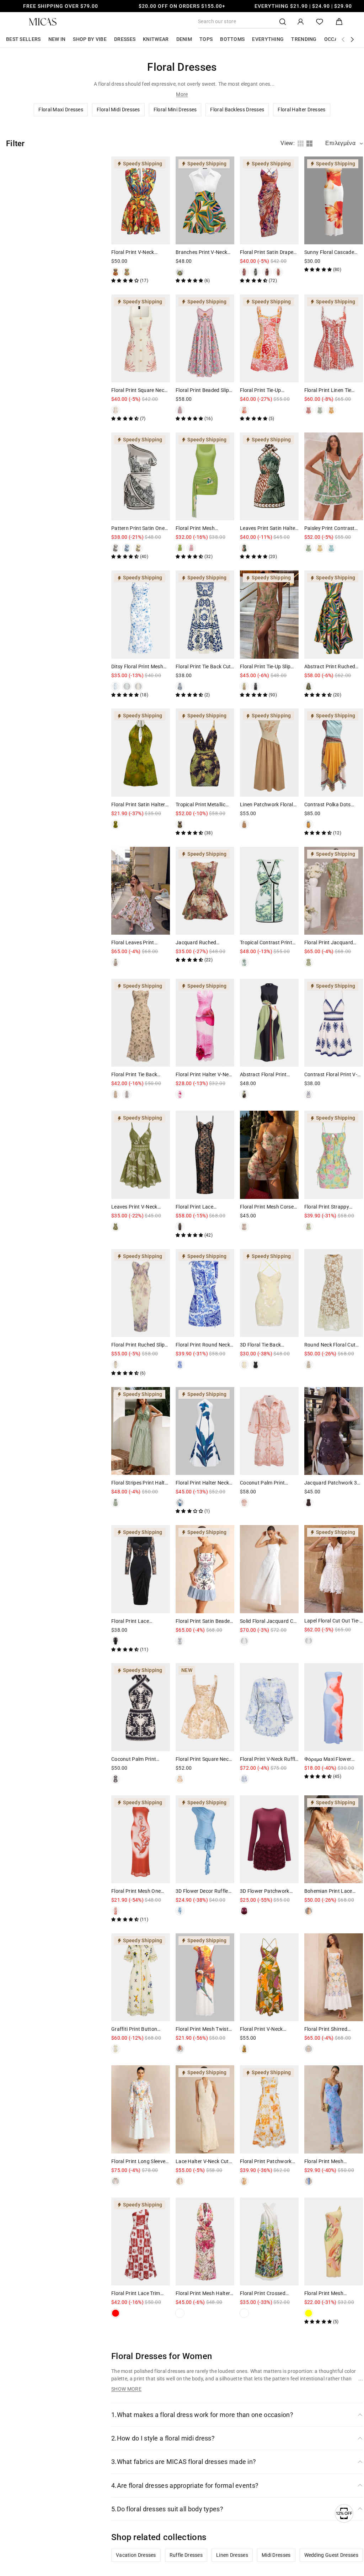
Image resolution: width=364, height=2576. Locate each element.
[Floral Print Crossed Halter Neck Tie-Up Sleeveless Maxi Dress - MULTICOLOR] (244, 2313)
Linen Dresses (232, 2555)
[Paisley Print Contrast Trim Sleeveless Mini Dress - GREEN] (309, 548)
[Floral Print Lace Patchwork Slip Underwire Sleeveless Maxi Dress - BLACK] (180, 1227)
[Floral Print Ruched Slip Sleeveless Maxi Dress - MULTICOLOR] (116, 1365)
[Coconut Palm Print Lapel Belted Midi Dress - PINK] (244, 1503)
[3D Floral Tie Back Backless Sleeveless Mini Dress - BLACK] (256, 1365)
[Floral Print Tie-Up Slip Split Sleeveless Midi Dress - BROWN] (256, 686)
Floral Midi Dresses (118, 110)
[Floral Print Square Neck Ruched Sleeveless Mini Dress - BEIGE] (180, 1779)
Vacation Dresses (136, 2555)
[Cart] (339, 22)
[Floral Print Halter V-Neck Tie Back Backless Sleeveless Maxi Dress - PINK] (180, 1094)
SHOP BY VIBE (90, 39)
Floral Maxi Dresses (61, 110)
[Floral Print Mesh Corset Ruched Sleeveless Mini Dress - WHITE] (244, 1227)
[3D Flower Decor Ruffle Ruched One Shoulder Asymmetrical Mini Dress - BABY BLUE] (180, 1911)
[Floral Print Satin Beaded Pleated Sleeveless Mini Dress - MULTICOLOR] (180, 1641)
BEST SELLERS (23, 39)
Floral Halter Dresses (301, 110)
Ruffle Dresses (186, 2555)
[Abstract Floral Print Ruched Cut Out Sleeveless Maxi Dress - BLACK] (244, 1094)
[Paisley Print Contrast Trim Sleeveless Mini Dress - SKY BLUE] (331, 548)
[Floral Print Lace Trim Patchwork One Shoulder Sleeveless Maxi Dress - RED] (116, 2313)
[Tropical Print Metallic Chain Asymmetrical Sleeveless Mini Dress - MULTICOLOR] (180, 824)
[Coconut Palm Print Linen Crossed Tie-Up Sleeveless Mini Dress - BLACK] (116, 1779)
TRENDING (304, 39)
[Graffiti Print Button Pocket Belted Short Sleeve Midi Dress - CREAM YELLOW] (116, 2049)
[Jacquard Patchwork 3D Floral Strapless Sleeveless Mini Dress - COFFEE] (309, 1503)
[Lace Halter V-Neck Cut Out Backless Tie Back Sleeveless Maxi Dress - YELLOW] (180, 2181)
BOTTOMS (232, 39)
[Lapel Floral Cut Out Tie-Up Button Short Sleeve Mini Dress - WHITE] (309, 1641)
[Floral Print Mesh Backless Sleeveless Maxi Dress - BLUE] (309, 2181)
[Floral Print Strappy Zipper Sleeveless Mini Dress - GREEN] (309, 1227)
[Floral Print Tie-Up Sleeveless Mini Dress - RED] (244, 410)
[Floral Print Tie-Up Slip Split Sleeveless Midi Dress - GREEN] (244, 686)
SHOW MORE (126, 2389)
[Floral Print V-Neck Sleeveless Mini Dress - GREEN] (127, 272)
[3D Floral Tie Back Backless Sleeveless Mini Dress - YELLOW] (244, 1365)
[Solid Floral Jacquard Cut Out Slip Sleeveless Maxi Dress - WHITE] (244, 1641)
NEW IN (57, 39)
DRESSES (125, 39)
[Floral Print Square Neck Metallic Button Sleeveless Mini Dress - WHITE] (116, 410)
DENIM (184, 39)
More (182, 94)
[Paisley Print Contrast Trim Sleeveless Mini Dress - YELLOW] (320, 548)
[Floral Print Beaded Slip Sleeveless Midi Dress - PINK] (180, 410)
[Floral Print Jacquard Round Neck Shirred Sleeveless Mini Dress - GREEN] (309, 962)
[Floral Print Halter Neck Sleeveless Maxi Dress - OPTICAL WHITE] (180, 1503)
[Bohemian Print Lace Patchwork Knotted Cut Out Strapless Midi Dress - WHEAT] (309, 1911)
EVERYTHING (268, 39)
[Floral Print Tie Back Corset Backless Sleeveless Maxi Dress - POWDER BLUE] (127, 1094)
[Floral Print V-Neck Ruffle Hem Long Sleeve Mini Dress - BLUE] (244, 1779)
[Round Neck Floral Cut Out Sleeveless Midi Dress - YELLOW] (309, 1365)
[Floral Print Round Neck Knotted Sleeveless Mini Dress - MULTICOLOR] (180, 1365)
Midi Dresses (276, 2555)
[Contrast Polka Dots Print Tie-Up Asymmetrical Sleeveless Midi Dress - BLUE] (309, 824)
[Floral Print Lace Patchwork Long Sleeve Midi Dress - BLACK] (116, 1641)
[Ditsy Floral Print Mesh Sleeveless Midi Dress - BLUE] (116, 686)
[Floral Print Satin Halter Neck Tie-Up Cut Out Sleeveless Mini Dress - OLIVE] (116, 824)
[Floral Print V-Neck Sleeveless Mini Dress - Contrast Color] (116, 272)
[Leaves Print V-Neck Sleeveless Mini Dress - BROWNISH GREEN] (116, 1227)
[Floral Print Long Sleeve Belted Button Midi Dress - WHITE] (116, 2181)
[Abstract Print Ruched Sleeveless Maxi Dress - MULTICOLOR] (309, 686)
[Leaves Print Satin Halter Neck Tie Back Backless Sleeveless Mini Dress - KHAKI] (244, 548)
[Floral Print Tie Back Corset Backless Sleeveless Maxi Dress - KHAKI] (116, 1094)
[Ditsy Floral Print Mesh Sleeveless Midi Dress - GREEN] (127, 686)
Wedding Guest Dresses (331, 2555)
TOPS (206, 39)
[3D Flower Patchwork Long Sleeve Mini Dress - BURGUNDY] (244, 1911)
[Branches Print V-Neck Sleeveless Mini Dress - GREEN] (180, 272)
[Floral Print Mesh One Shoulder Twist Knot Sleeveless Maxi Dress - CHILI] (116, 1911)
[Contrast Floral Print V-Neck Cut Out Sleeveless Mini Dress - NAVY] (309, 1094)
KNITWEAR (156, 39)
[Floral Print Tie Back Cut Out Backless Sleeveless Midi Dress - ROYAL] (180, 686)
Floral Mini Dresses (175, 110)
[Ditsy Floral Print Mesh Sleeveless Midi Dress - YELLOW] (138, 686)
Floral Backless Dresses (237, 110)
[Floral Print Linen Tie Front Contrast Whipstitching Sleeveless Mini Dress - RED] (309, 410)
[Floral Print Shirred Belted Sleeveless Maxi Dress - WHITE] (309, 2049)
